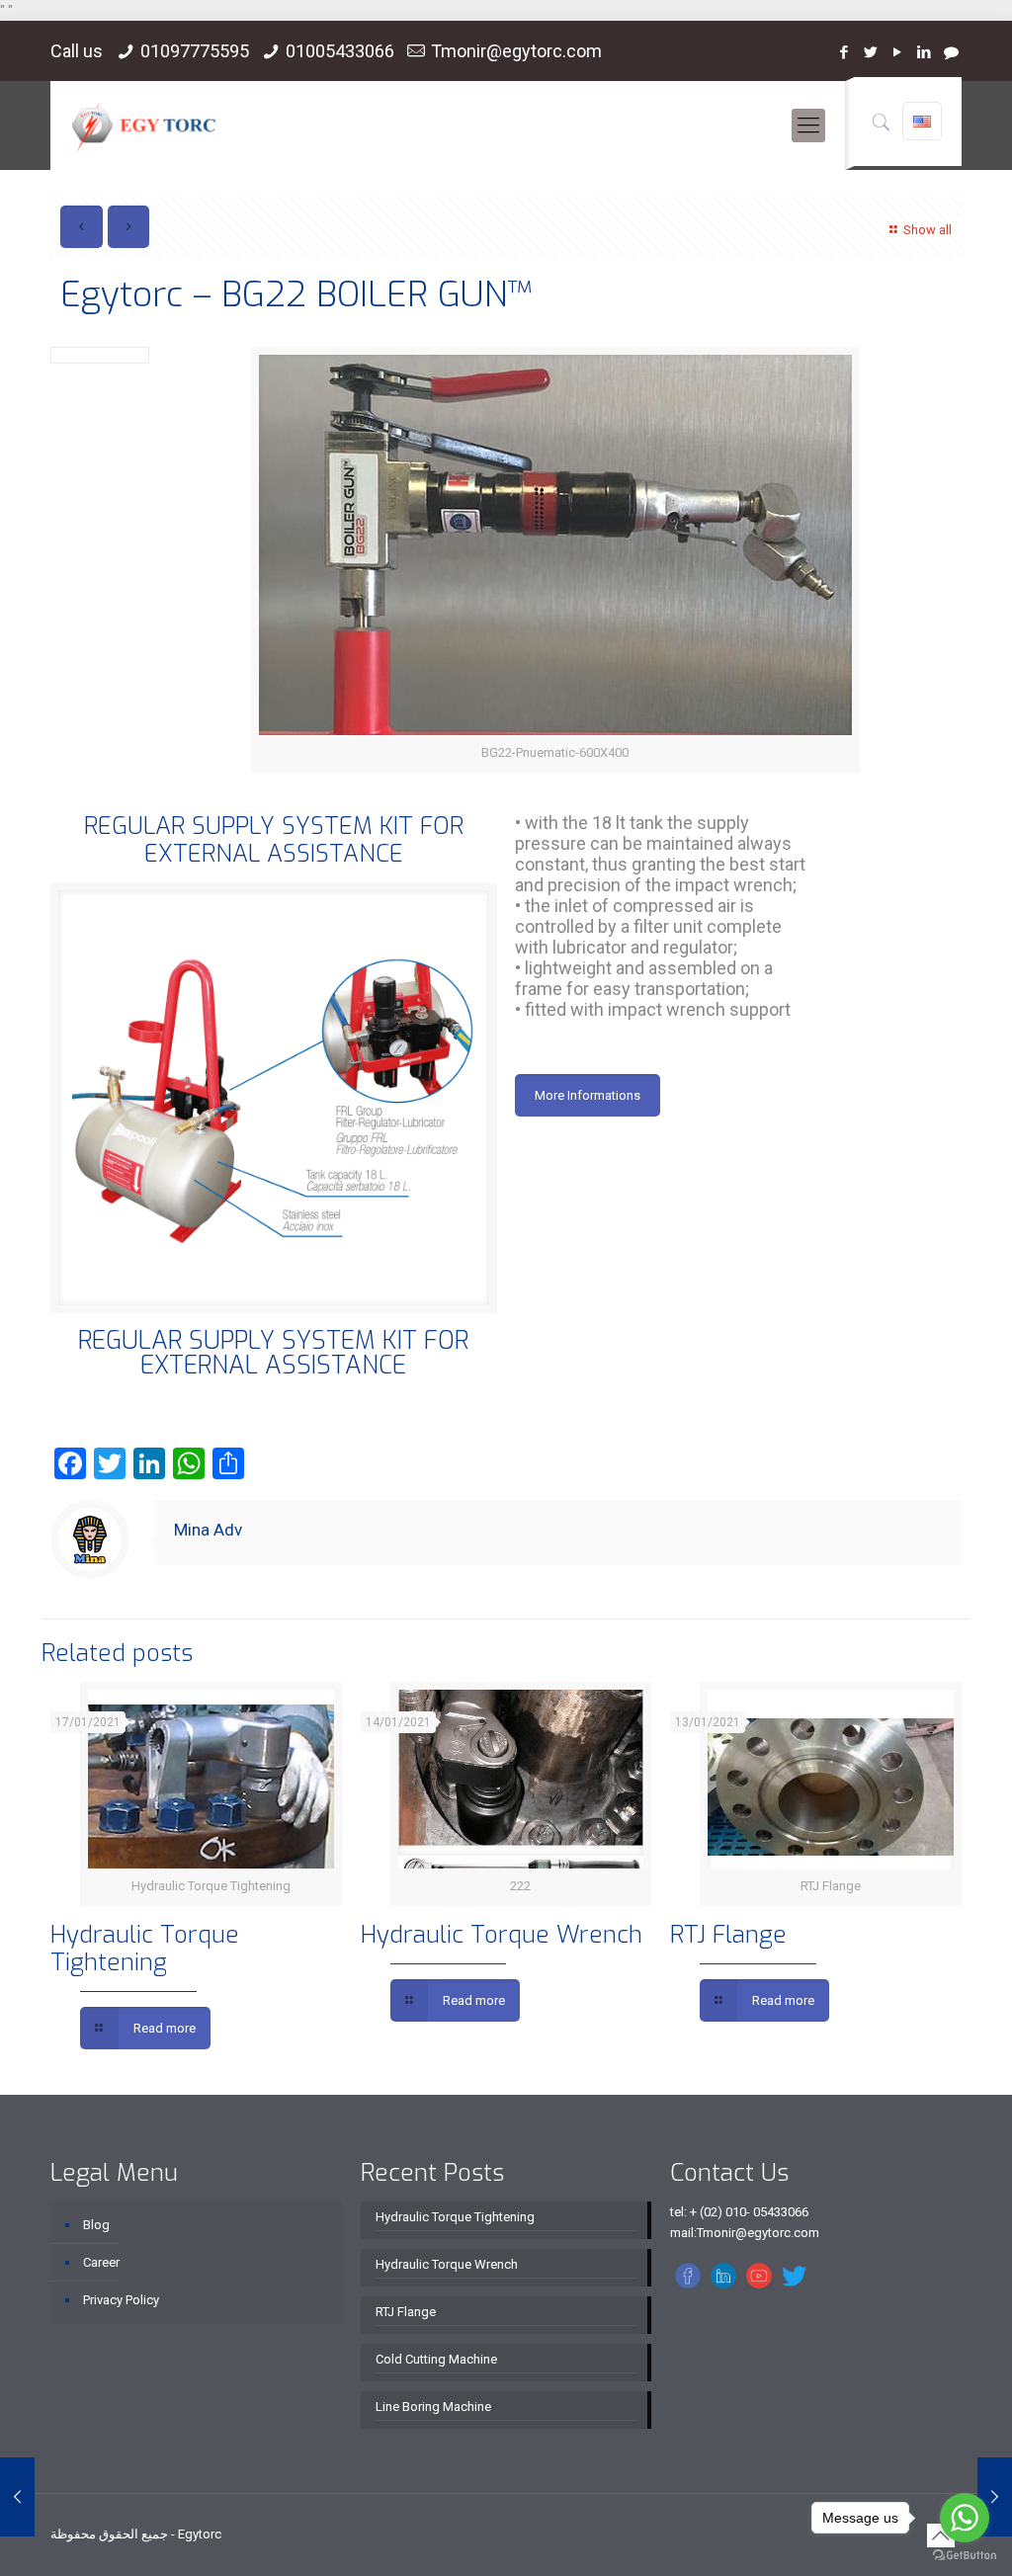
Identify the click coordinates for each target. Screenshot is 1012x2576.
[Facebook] (844, 52)
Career (101, 2262)
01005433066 (340, 51)
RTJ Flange (728, 1935)
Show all (927, 230)
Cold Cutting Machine (436, 2359)
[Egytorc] (144, 125)
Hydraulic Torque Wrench (502, 1935)
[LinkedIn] (925, 52)
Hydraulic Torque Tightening (145, 1949)
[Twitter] (871, 52)
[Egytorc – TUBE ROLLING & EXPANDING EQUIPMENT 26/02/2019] (17, 2497)
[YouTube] (898, 52)
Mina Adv (208, 1530)
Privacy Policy (121, 2300)
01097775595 (195, 51)
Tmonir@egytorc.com (516, 51)
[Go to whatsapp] (965, 2518)
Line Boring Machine (433, 2407)
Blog (96, 2225)
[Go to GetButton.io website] (965, 2556)
